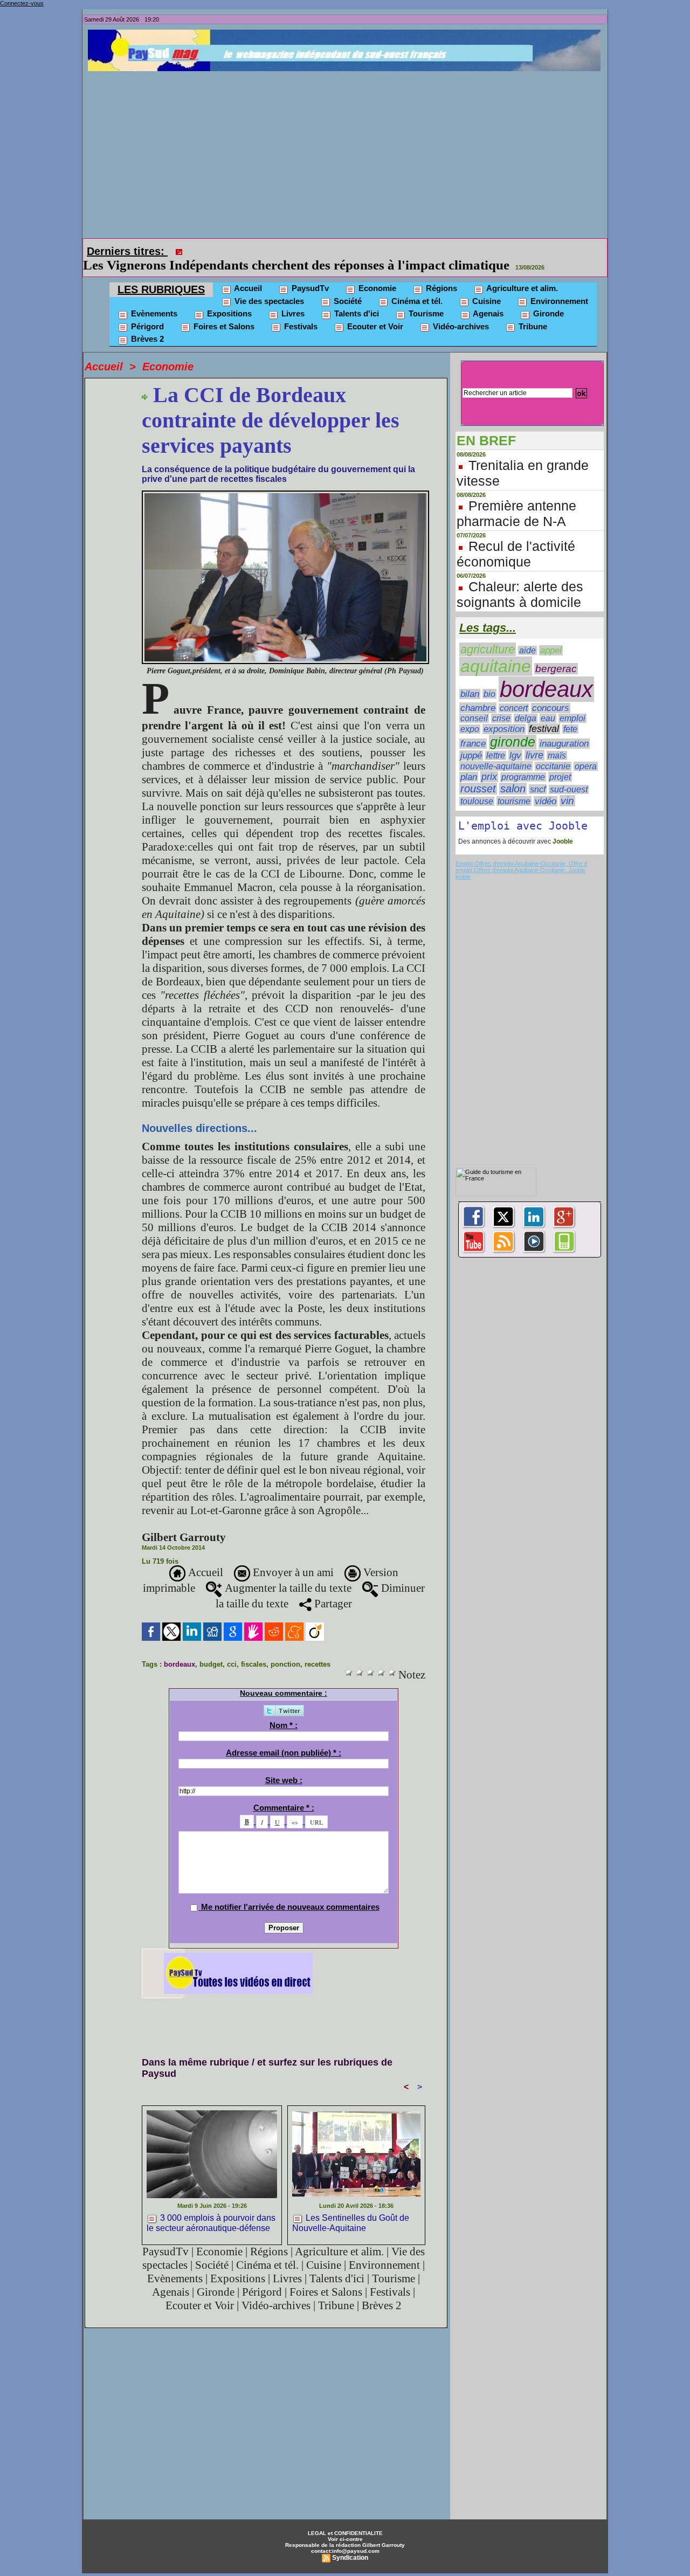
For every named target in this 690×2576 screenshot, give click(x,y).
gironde (513, 727)
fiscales (254, 1649)
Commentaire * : (284, 1793)
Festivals (300, 311)
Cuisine (485, 286)
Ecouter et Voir (374, 311)
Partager (332, 1589)
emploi (572, 703)
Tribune (532, 311)
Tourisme (425, 298)
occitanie (553, 751)
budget (211, 1649)
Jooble (562, 826)
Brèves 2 (146, 324)
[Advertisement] (348, 152)
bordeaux (180, 1649)
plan (469, 762)
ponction (285, 1649)
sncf (538, 774)
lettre (496, 740)
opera (586, 751)
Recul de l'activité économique (516, 539)
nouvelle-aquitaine (496, 751)
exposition (504, 714)
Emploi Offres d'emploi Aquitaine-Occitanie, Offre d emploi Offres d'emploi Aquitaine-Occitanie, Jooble (521, 852)
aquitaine (496, 651)
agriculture (488, 634)
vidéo (546, 786)
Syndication (350, 2543)
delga (526, 703)
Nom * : (284, 1710)
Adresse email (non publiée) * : (284, 1738)
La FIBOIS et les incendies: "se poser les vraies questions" (355, 250)
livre (534, 740)
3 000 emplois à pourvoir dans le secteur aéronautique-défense (211, 2208)
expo (470, 714)
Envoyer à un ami (292, 1557)
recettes (318, 1649)
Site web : (284, 1765)
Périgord (146, 311)
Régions (440, 273)
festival (544, 714)
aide (527, 635)
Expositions (228, 298)
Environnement (558, 286)
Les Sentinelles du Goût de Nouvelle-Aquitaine (351, 2208)
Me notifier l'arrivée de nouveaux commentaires (290, 1892)
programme (523, 762)
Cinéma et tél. (416, 286)
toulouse (477, 786)
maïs (557, 740)
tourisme (514, 786)
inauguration (564, 728)
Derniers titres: (127, 251)
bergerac (556, 654)
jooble (463, 861)
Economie (376, 273)
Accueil (247, 273)
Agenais (487, 298)
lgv (515, 740)
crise (501, 703)
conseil (474, 703)
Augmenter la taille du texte (287, 1573)
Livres (292, 298)
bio (489, 679)
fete (570, 714)
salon (513, 774)
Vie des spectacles (268, 286)
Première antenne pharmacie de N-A (516, 498)
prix (489, 762)
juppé (471, 740)
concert (514, 693)
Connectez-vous (22, 3)
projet (560, 762)
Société (347, 286)
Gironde (547, 298)
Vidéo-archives (460, 311)
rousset (478, 774)
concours (551, 693)
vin (567, 786)
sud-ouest (569, 774)
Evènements (153, 298)
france (473, 728)
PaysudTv (309, 273)
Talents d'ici (356, 298)
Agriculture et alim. (521, 273)
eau (548, 703)
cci (232, 1649)
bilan (470, 679)
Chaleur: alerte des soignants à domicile (520, 579)
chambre (478, 693)
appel (551, 635)
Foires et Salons (223, 311)
